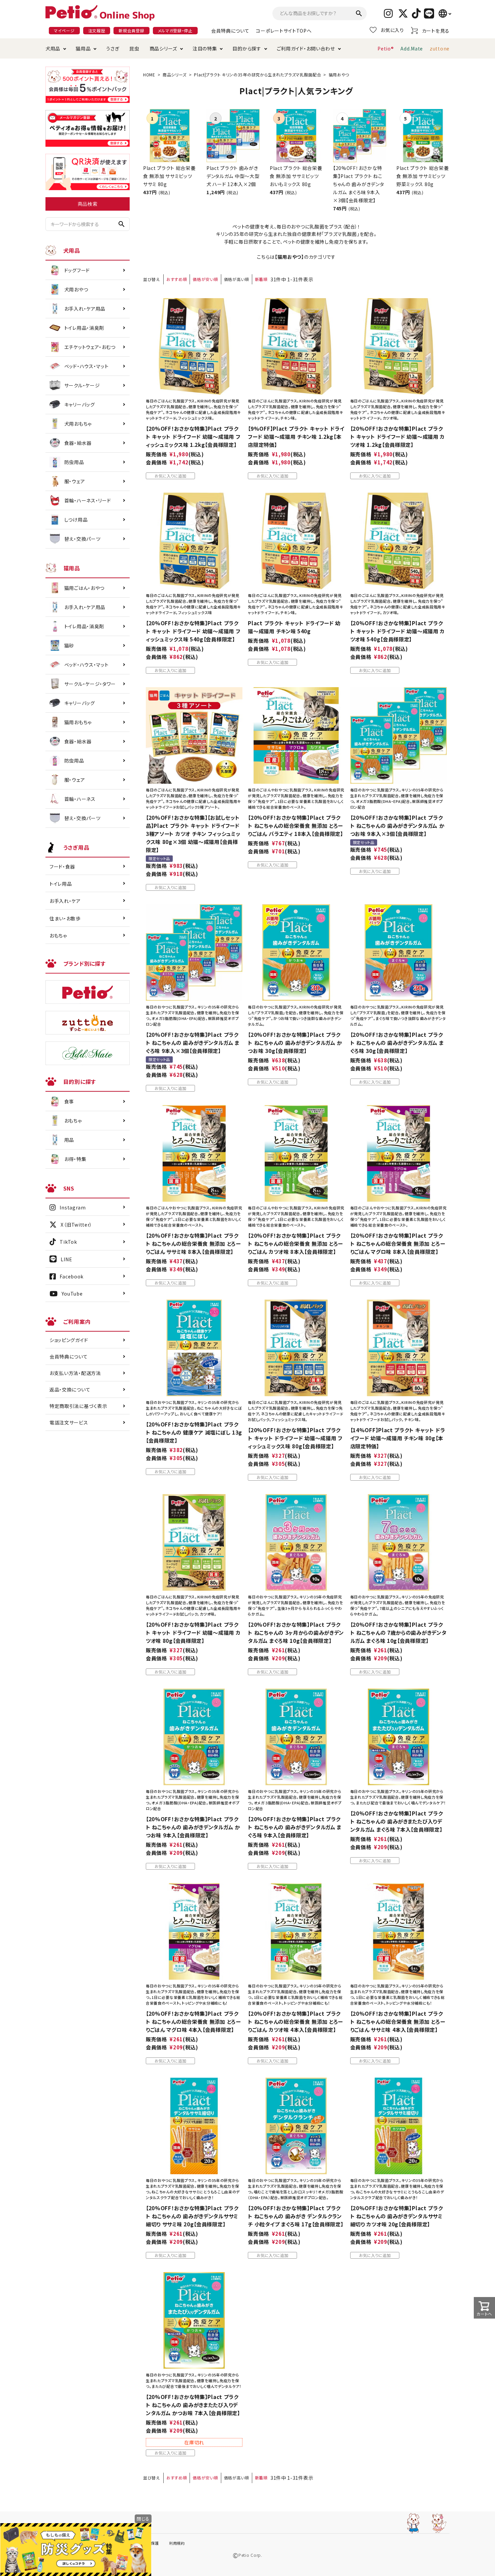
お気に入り (392, 30)
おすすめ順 (177, 279)
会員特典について (230, 31)
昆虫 (134, 48)
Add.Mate (412, 48)
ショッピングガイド (69, 1340)
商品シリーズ (163, 48)
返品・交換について (70, 1389)
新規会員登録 (131, 30)
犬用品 (53, 48)
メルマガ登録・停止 (175, 30)
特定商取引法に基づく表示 (78, 1406)
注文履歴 (97, 30)
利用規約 (177, 2543)
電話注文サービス (69, 1422)
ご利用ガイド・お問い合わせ (306, 48)
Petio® (386, 48)
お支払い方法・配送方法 (75, 1373)
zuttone (440, 48)
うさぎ (113, 48)
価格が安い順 (205, 279)
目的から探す (247, 48)
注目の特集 (205, 48)
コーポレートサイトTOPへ (284, 31)
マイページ (64, 30)
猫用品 (83, 48)
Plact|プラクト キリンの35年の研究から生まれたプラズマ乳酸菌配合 (257, 75)
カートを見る (436, 31)
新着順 (261, 279)
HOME (149, 75)
